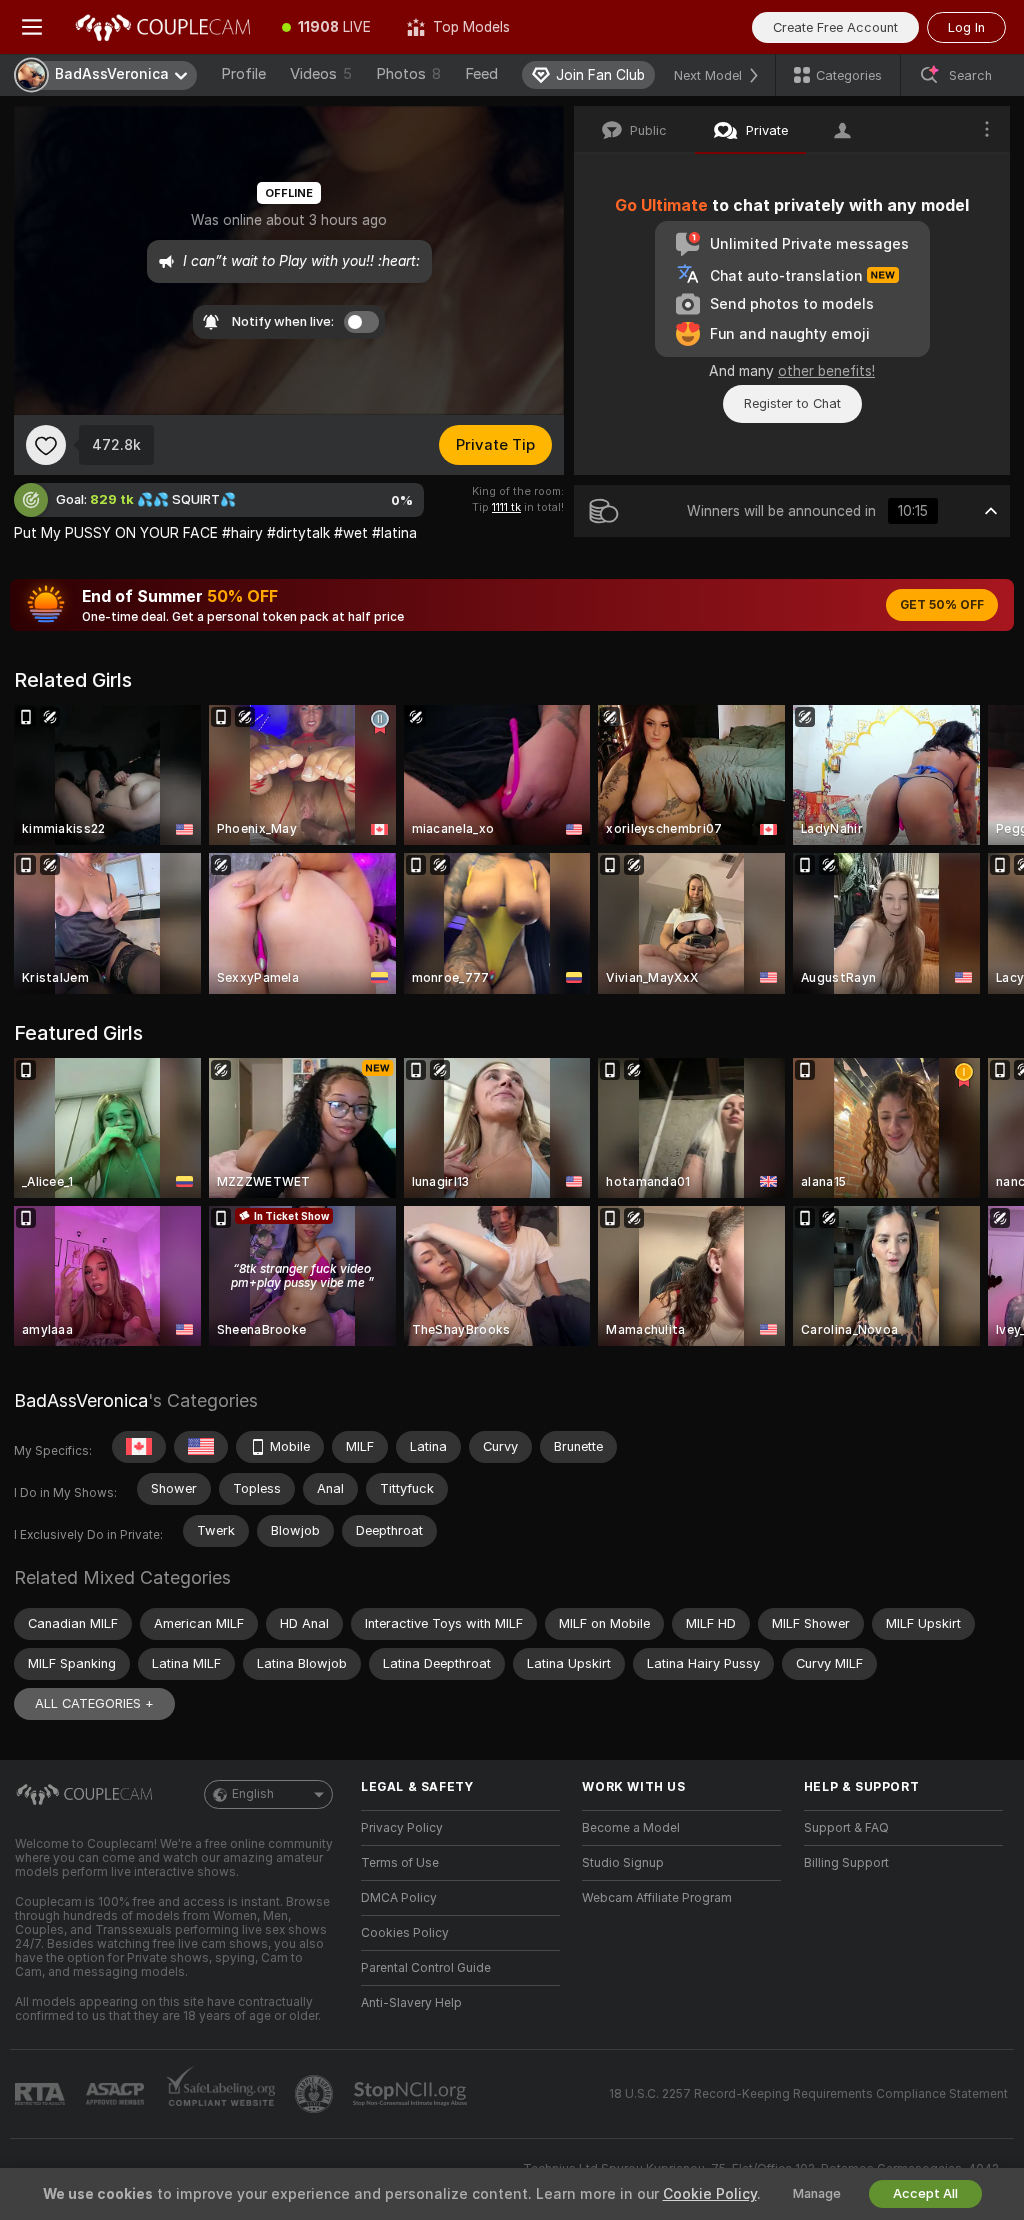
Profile (243, 74)
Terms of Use (400, 1863)
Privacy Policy (402, 1828)
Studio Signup (623, 1863)
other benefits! (826, 371)
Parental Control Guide (426, 1968)
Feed (481, 74)
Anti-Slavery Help (411, 2003)
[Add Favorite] (46, 445)
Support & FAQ (846, 1828)
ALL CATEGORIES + (94, 1703)
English (253, 1794)
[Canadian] (139, 1447)
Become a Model (631, 1828)
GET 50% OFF (942, 605)
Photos (408, 74)
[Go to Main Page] (164, 27)
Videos (321, 74)
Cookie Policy (710, 2194)
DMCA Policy (399, 1898)
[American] (201, 1447)
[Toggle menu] (32, 27)
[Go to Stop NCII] (412, 2094)
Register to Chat (792, 403)
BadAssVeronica (81, 1400)
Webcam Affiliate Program (657, 1898)
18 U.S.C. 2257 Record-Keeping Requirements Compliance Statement (808, 2094)
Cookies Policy (405, 1933)
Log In (966, 27)
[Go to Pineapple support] (316, 2094)
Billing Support (846, 1863)
